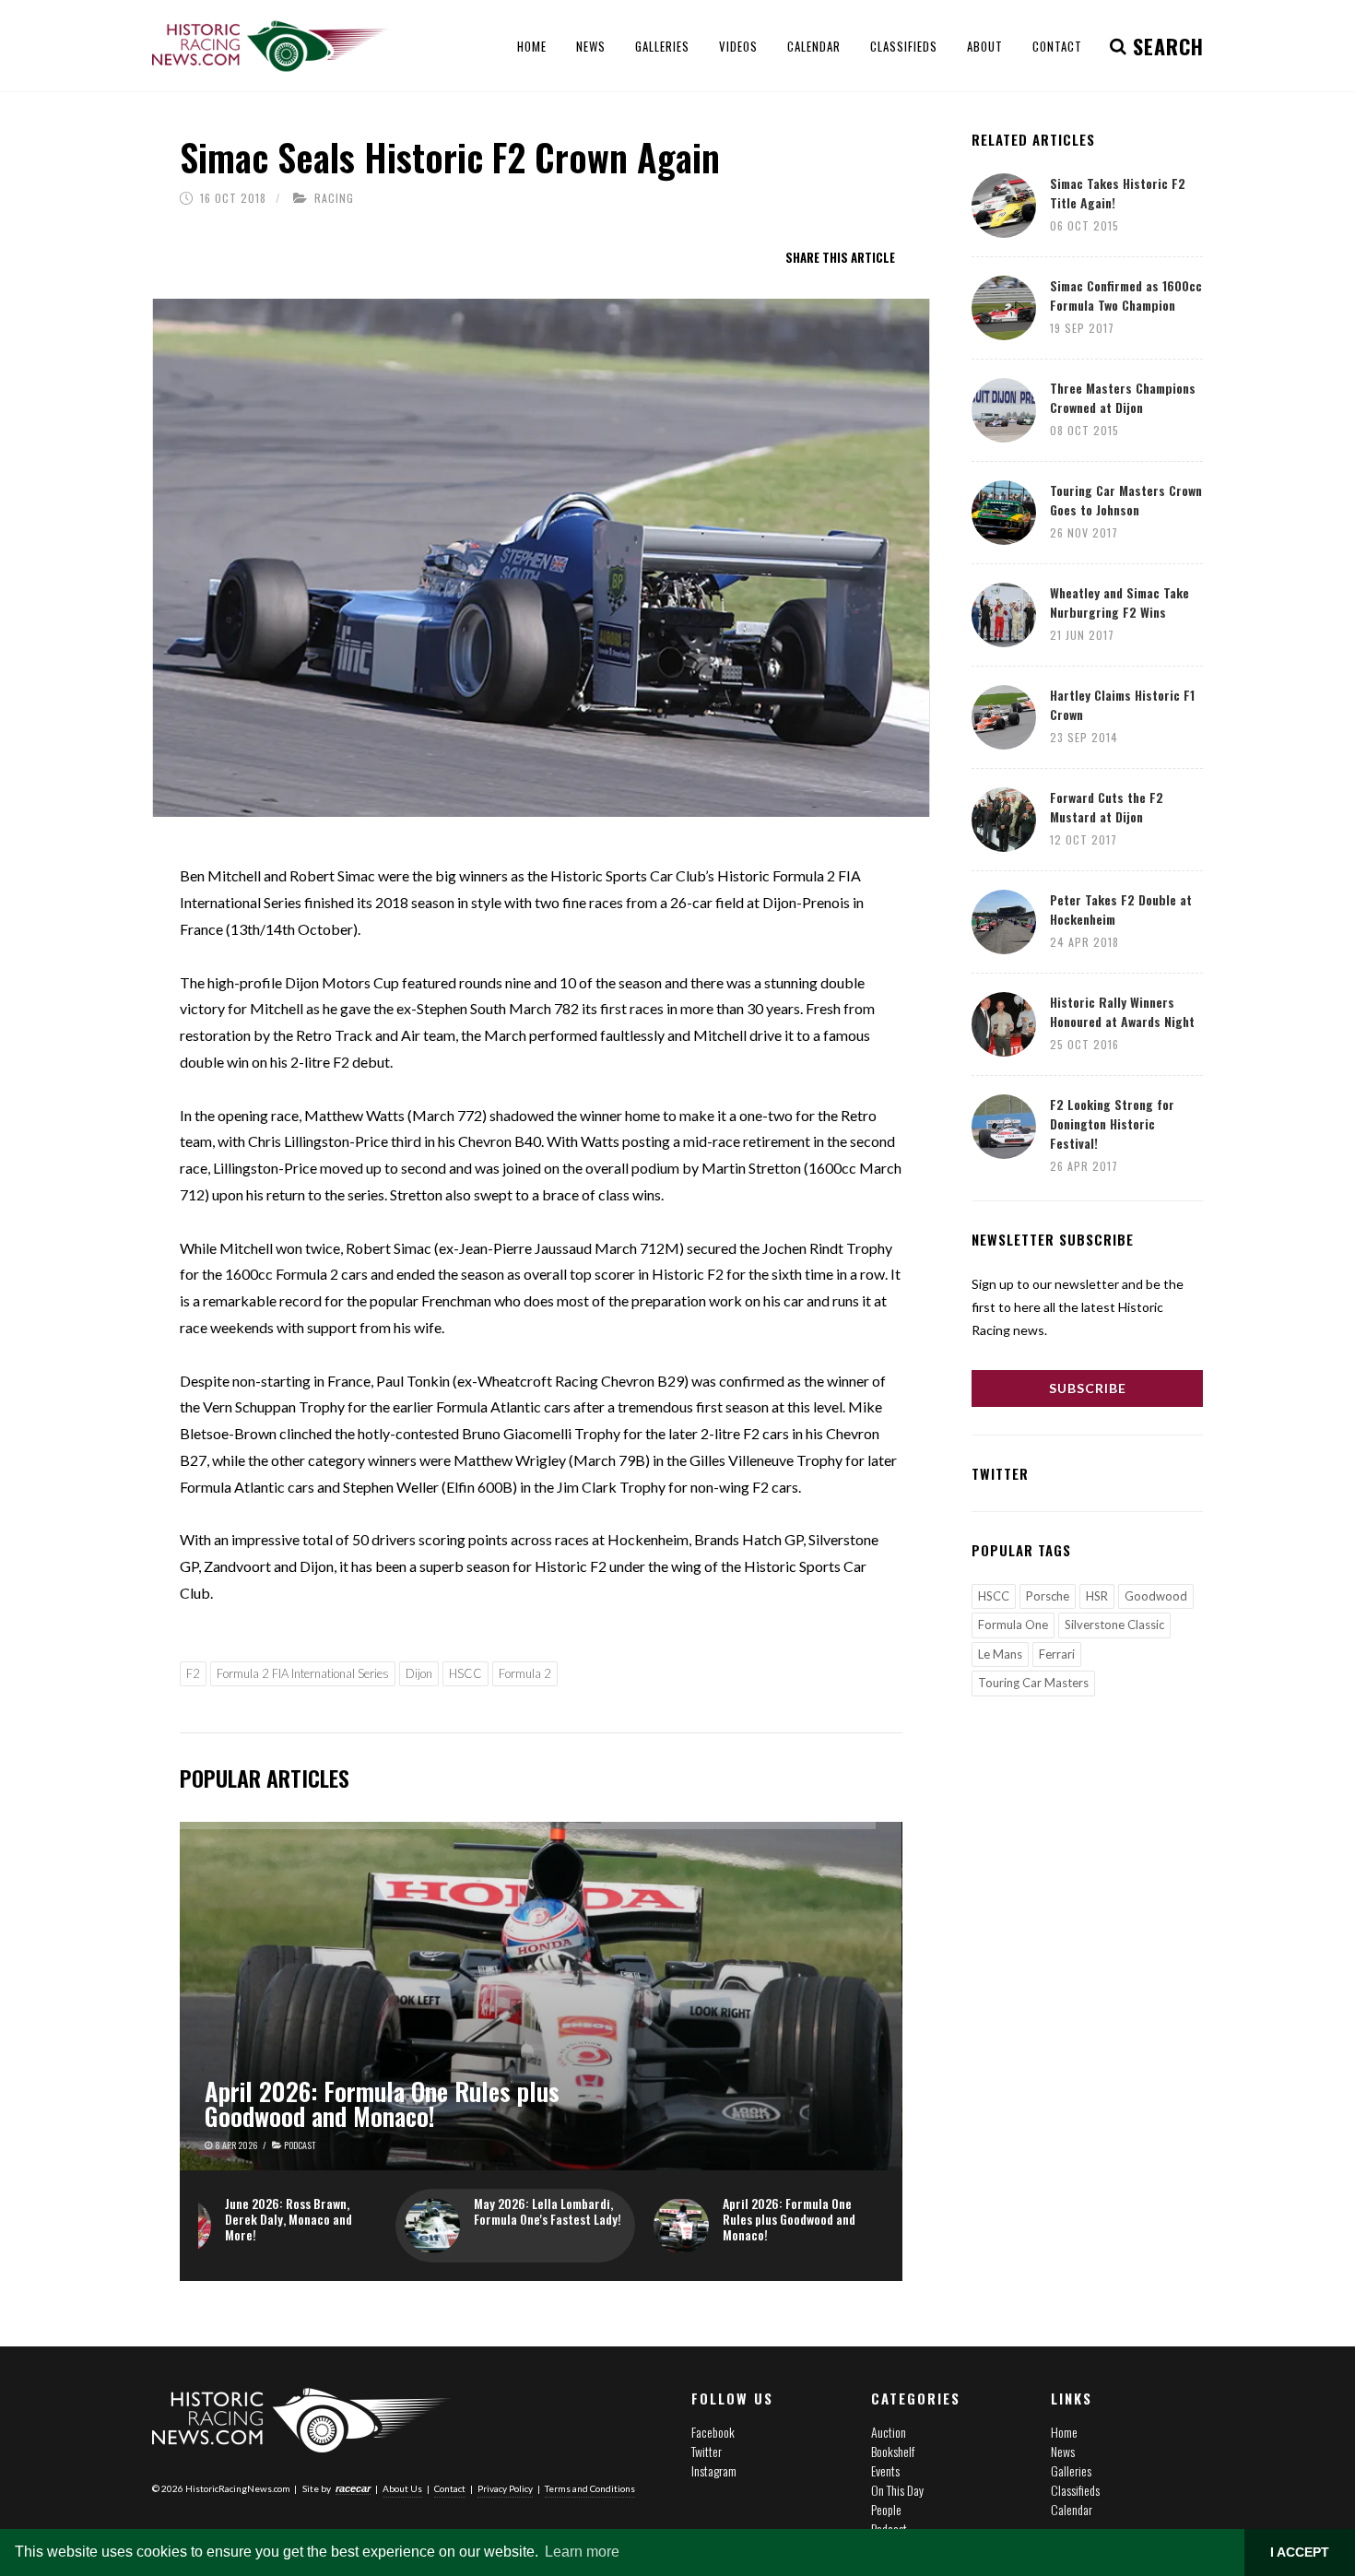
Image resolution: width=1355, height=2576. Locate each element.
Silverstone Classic (1114, 1625)
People (886, 2509)
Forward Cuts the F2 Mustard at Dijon (1107, 807)
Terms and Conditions (590, 2488)
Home (1064, 2432)
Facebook (713, 2432)
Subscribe (1088, 1388)
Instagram (714, 2470)
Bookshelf (893, 2451)
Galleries (1071, 2470)
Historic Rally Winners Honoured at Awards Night (1122, 1011)
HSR (1097, 1596)
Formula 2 (525, 1673)
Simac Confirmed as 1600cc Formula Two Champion (1126, 295)
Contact (450, 2488)
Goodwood (1156, 1596)
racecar (353, 2488)
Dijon (419, 1673)
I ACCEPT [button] (1300, 2552)
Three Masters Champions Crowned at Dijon (1123, 397)
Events (885, 2470)
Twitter (707, 2451)
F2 (193, 1673)
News (1063, 2451)
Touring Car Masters (1033, 1683)
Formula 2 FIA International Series (303, 1673)
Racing (334, 198)
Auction (889, 2432)
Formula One (1013, 1625)
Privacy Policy (505, 2488)
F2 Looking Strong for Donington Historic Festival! (1112, 1123)
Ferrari (1057, 1654)
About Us (402, 2488)
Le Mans (1000, 1654)
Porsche (1048, 1596)
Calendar (1072, 2509)
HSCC (465, 1673)
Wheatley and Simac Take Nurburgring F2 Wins (1119, 602)
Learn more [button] (582, 2552)
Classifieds (1075, 2490)
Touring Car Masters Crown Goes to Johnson (1126, 500)
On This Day (897, 2490)
